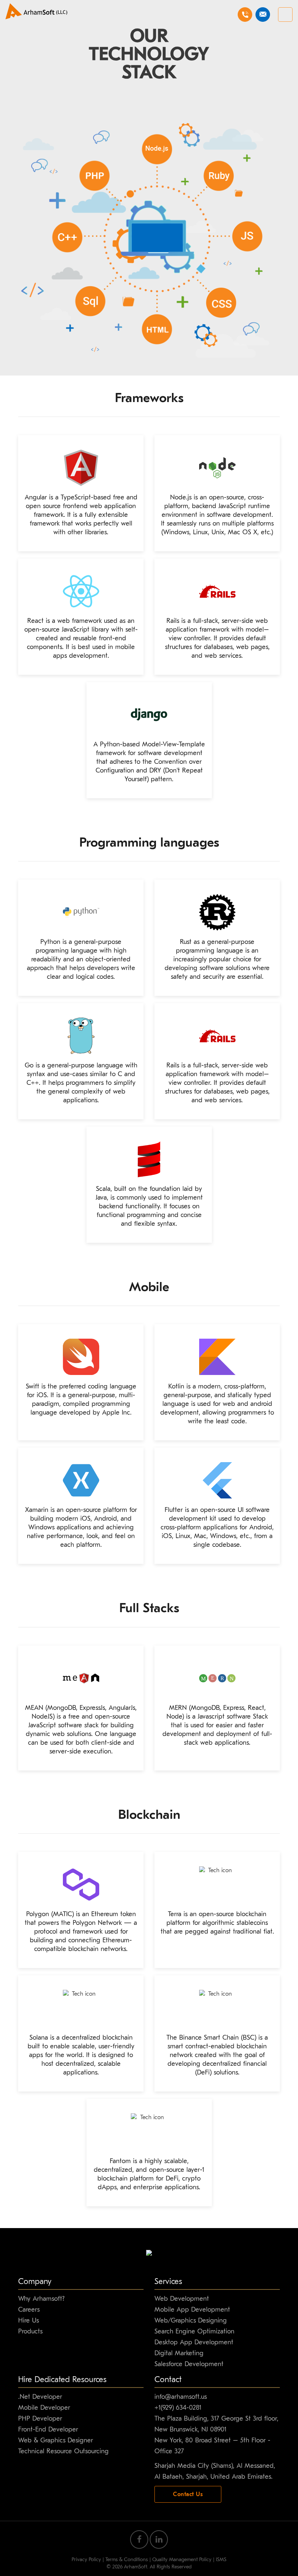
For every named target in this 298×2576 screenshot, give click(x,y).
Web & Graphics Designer (56, 2440)
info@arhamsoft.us (181, 2397)
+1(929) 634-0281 (178, 2408)
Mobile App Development (192, 2310)
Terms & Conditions (127, 2559)
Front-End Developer (48, 2429)
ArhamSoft (136, 2567)
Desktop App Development (194, 2342)
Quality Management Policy (182, 2559)
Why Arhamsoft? (41, 2299)
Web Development (182, 2299)
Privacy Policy (86, 2559)
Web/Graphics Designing (191, 2321)
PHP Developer (40, 2419)
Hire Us (29, 2321)
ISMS (221, 2559)
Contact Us (188, 2494)
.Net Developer (40, 2397)
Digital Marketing (179, 2353)
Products (30, 2331)
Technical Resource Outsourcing (63, 2451)
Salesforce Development (189, 2364)
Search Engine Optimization (194, 2331)
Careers (29, 2310)
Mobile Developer (44, 2408)
